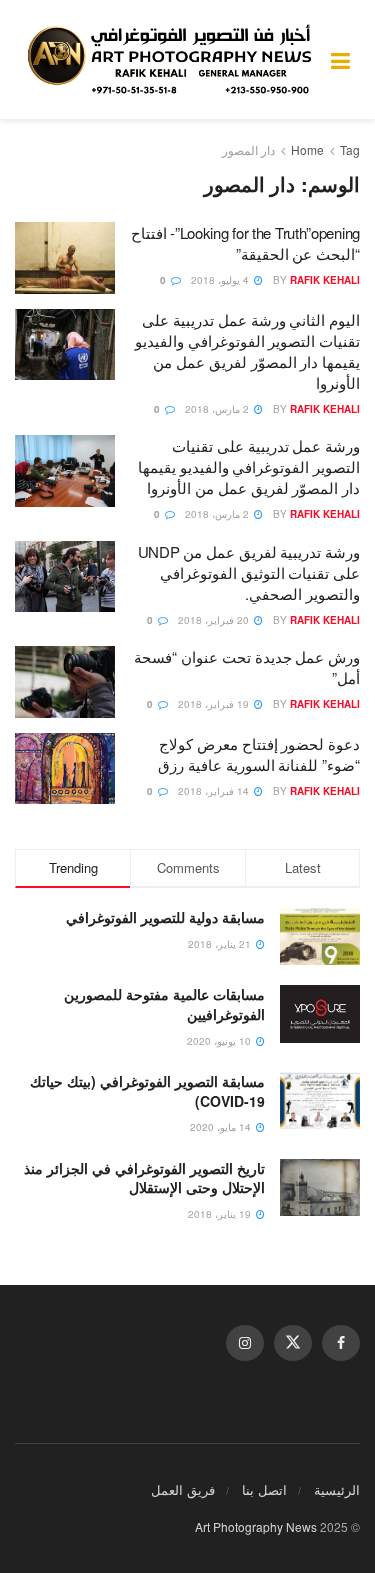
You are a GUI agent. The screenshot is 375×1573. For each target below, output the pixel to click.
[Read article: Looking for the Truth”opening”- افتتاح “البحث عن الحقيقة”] (65, 258)
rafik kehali (325, 280)
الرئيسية (337, 1489)
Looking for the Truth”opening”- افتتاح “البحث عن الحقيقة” (245, 243)
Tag (350, 149)
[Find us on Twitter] (293, 1343)
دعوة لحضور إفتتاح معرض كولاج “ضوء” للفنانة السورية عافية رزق (259, 754)
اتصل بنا (264, 1489)
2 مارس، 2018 (218, 409)
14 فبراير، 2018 (215, 791)
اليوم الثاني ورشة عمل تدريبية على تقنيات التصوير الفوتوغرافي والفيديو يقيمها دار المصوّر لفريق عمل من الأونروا (247, 351)
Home (307, 149)
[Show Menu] (340, 59)
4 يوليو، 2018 (221, 280)
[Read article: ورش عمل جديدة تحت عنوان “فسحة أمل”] (65, 682)
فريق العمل (183, 1489)
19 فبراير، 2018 (215, 704)
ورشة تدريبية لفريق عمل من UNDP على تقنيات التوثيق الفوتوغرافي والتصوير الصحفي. (249, 572)
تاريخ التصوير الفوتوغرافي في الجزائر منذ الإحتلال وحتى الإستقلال (144, 1178)
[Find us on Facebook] (341, 1343)
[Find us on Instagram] (245, 1343)
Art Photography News (256, 1526)
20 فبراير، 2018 (215, 620)
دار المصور (248, 149)
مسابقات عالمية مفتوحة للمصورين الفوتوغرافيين (164, 1004)
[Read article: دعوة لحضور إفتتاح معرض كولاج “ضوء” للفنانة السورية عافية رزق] (65, 769)
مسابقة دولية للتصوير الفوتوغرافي (165, 917)
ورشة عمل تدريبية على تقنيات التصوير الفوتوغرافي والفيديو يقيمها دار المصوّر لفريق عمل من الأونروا (249, 466)
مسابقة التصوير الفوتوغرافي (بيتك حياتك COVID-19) (147, 1091)
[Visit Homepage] (173, 59)
